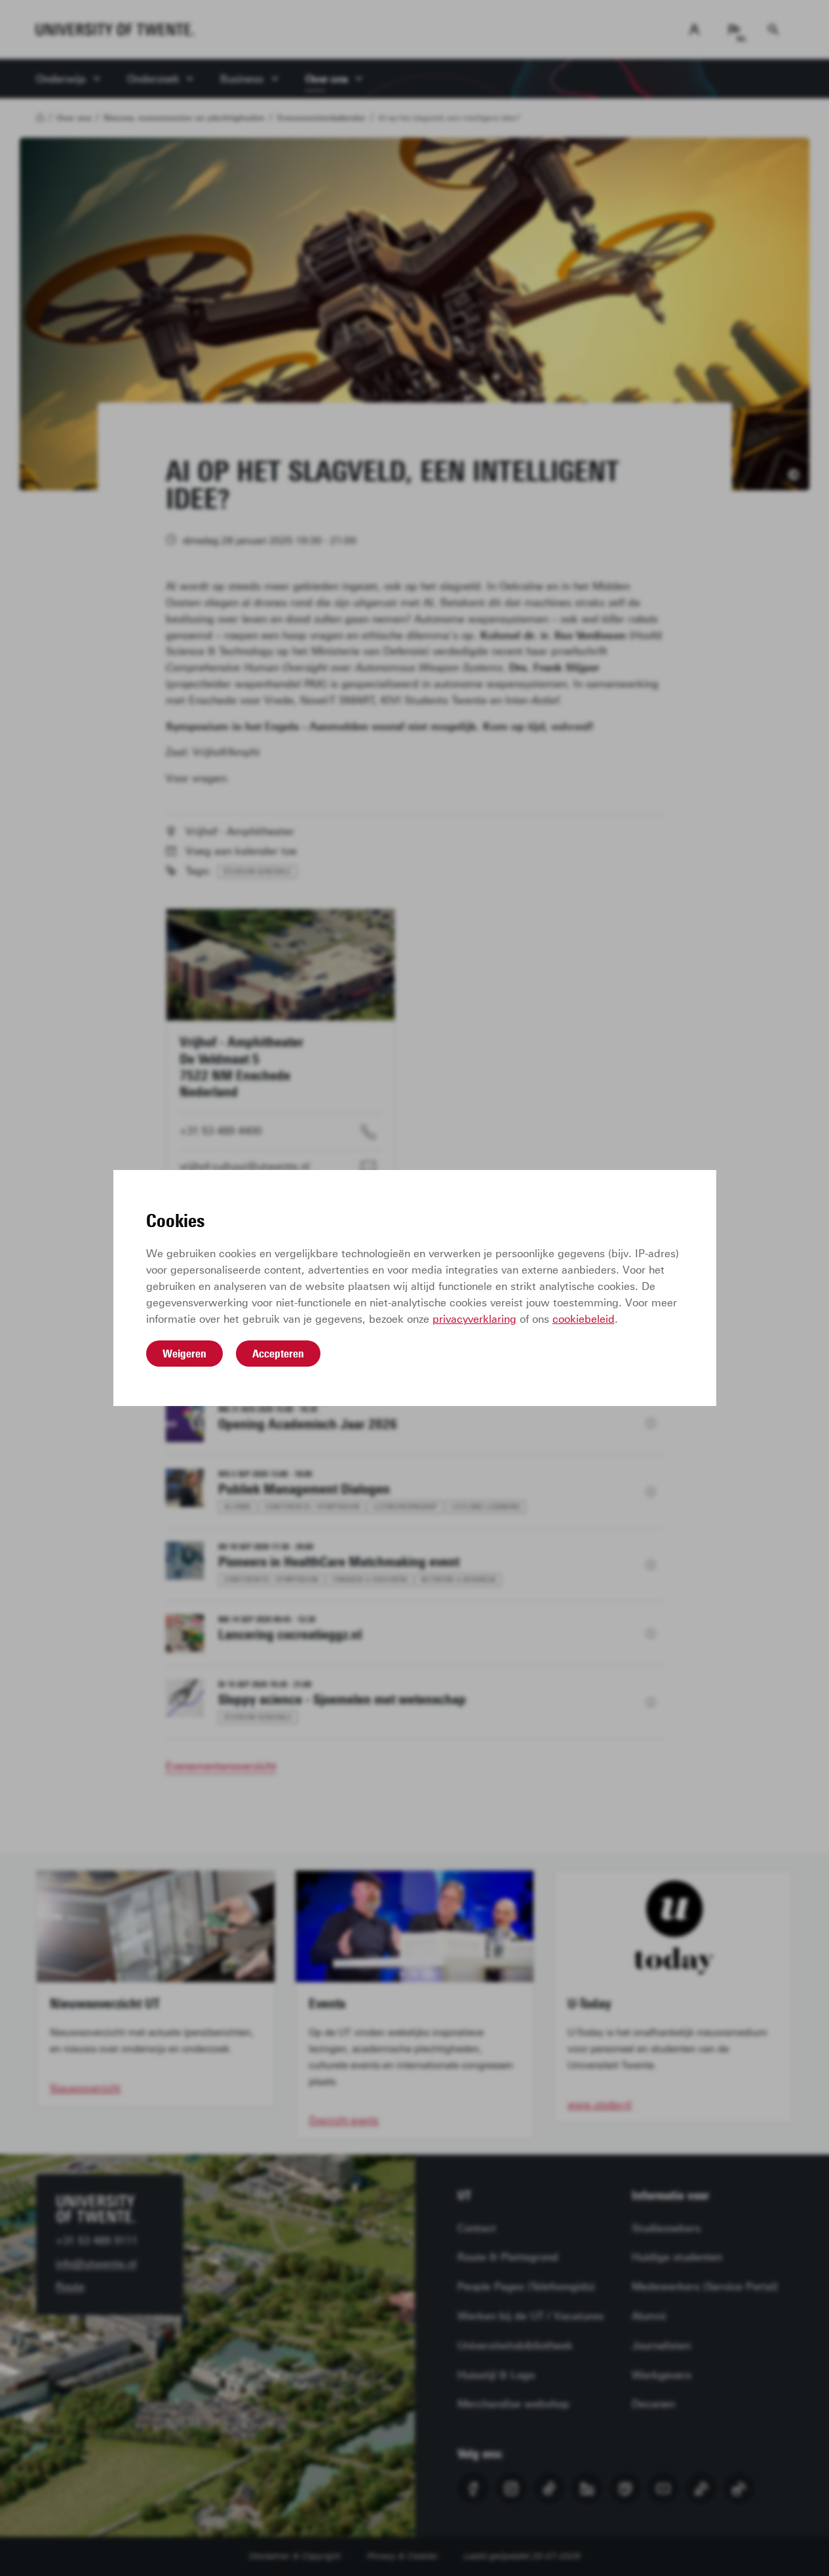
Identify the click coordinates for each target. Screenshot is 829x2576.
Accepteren (278, 1354)
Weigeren (184, 1354)
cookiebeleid (584, 1319)
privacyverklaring (474, 1319)
